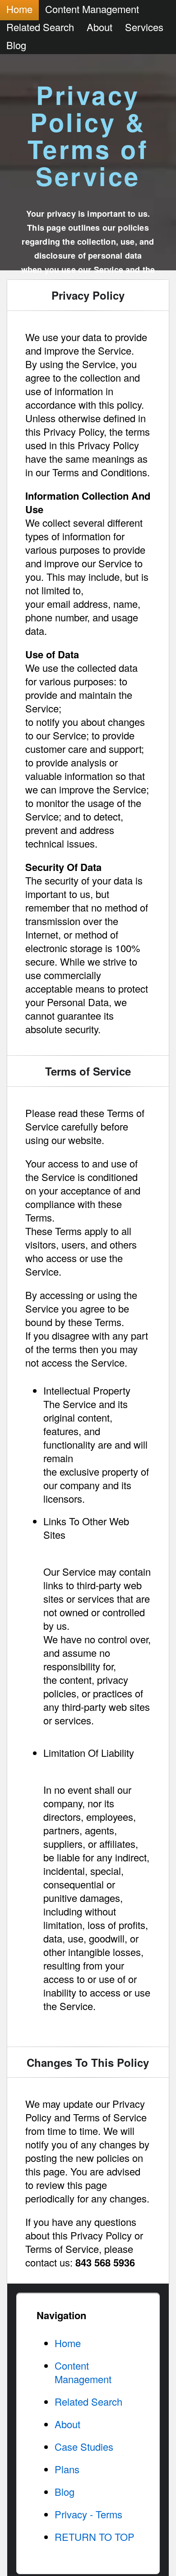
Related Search (40, 27)
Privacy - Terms (88, 2514)
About (100, 27)
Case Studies (84, 2446)
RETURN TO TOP (95, 2537)
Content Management (83, 2372)
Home (68, 2343)
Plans (67, 2469)
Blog (16, 45)
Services (144, 27)
